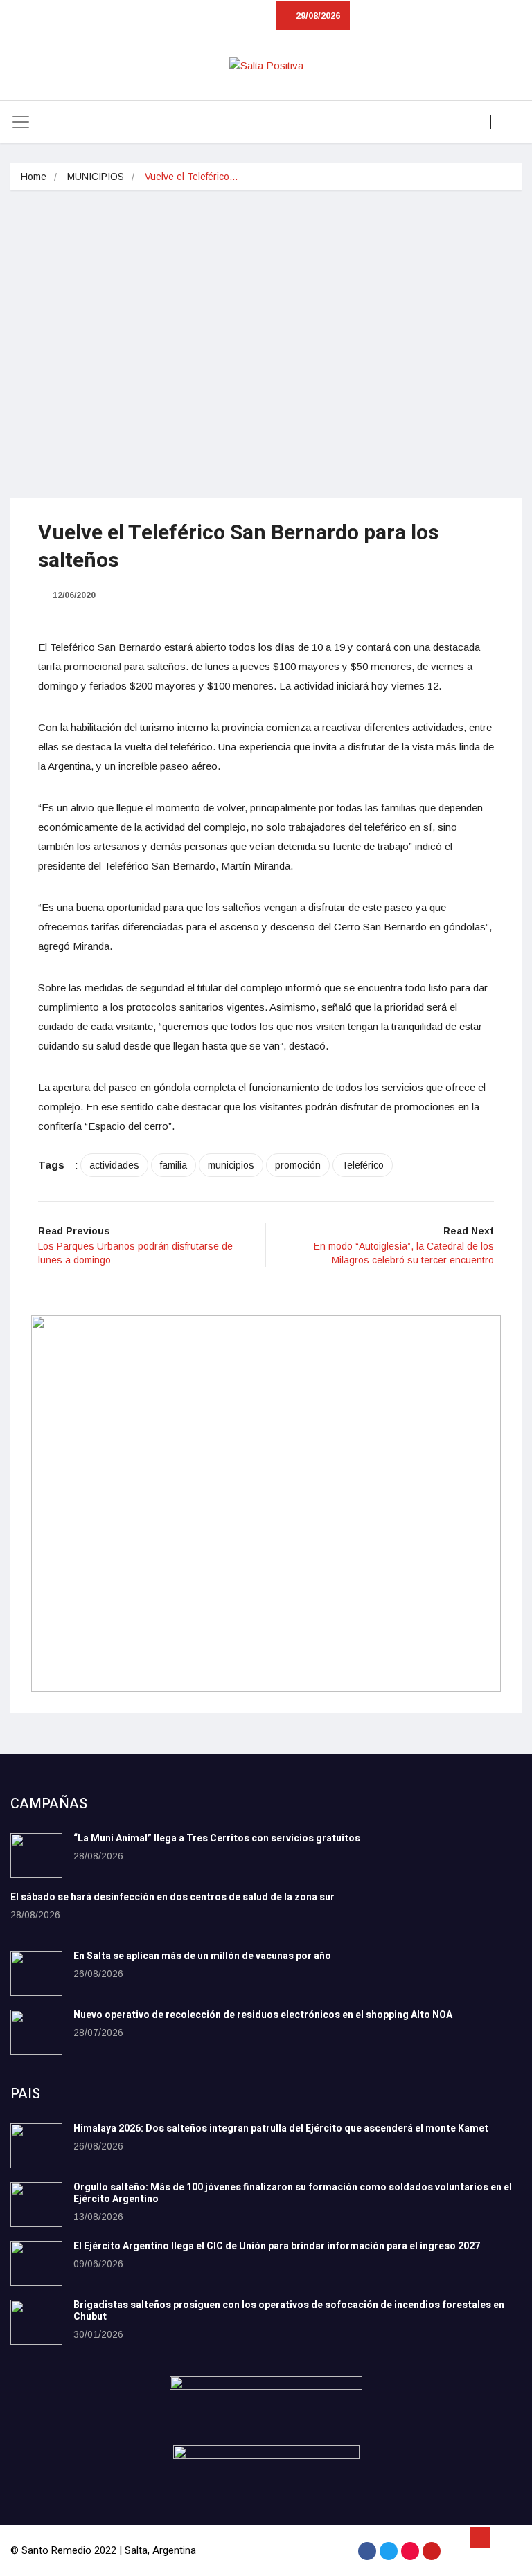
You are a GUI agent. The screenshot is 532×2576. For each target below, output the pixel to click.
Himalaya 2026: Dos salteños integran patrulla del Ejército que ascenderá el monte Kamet (281, 2128)
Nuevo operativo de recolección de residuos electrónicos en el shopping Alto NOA (263, 2015)
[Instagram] (410, 2551)
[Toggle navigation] (21, 122)
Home (34, 177)
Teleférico (363, 1165)
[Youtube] (432, 2551)
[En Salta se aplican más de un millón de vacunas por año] (36, 1973)
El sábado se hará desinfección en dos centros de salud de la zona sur (172, 1897)
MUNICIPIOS (96, 177)
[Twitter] (389, 2551)
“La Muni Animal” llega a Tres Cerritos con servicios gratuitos (217, 1838)
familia (174, 1165)
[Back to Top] (480, 2538)
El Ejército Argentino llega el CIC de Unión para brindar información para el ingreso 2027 (277, 2246)
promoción (298, 1165)
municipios (231, 1165)
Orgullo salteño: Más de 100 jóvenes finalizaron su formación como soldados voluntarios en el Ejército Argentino (293, 2193)
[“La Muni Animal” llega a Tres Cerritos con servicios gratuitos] (36, 1856)
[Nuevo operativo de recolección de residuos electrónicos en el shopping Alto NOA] (36, 2032)
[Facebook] (367, 2551)
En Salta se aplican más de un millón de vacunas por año (202, 1956)
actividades (114, 1165)
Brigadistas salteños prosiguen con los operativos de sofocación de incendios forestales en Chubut (289, 2311)
